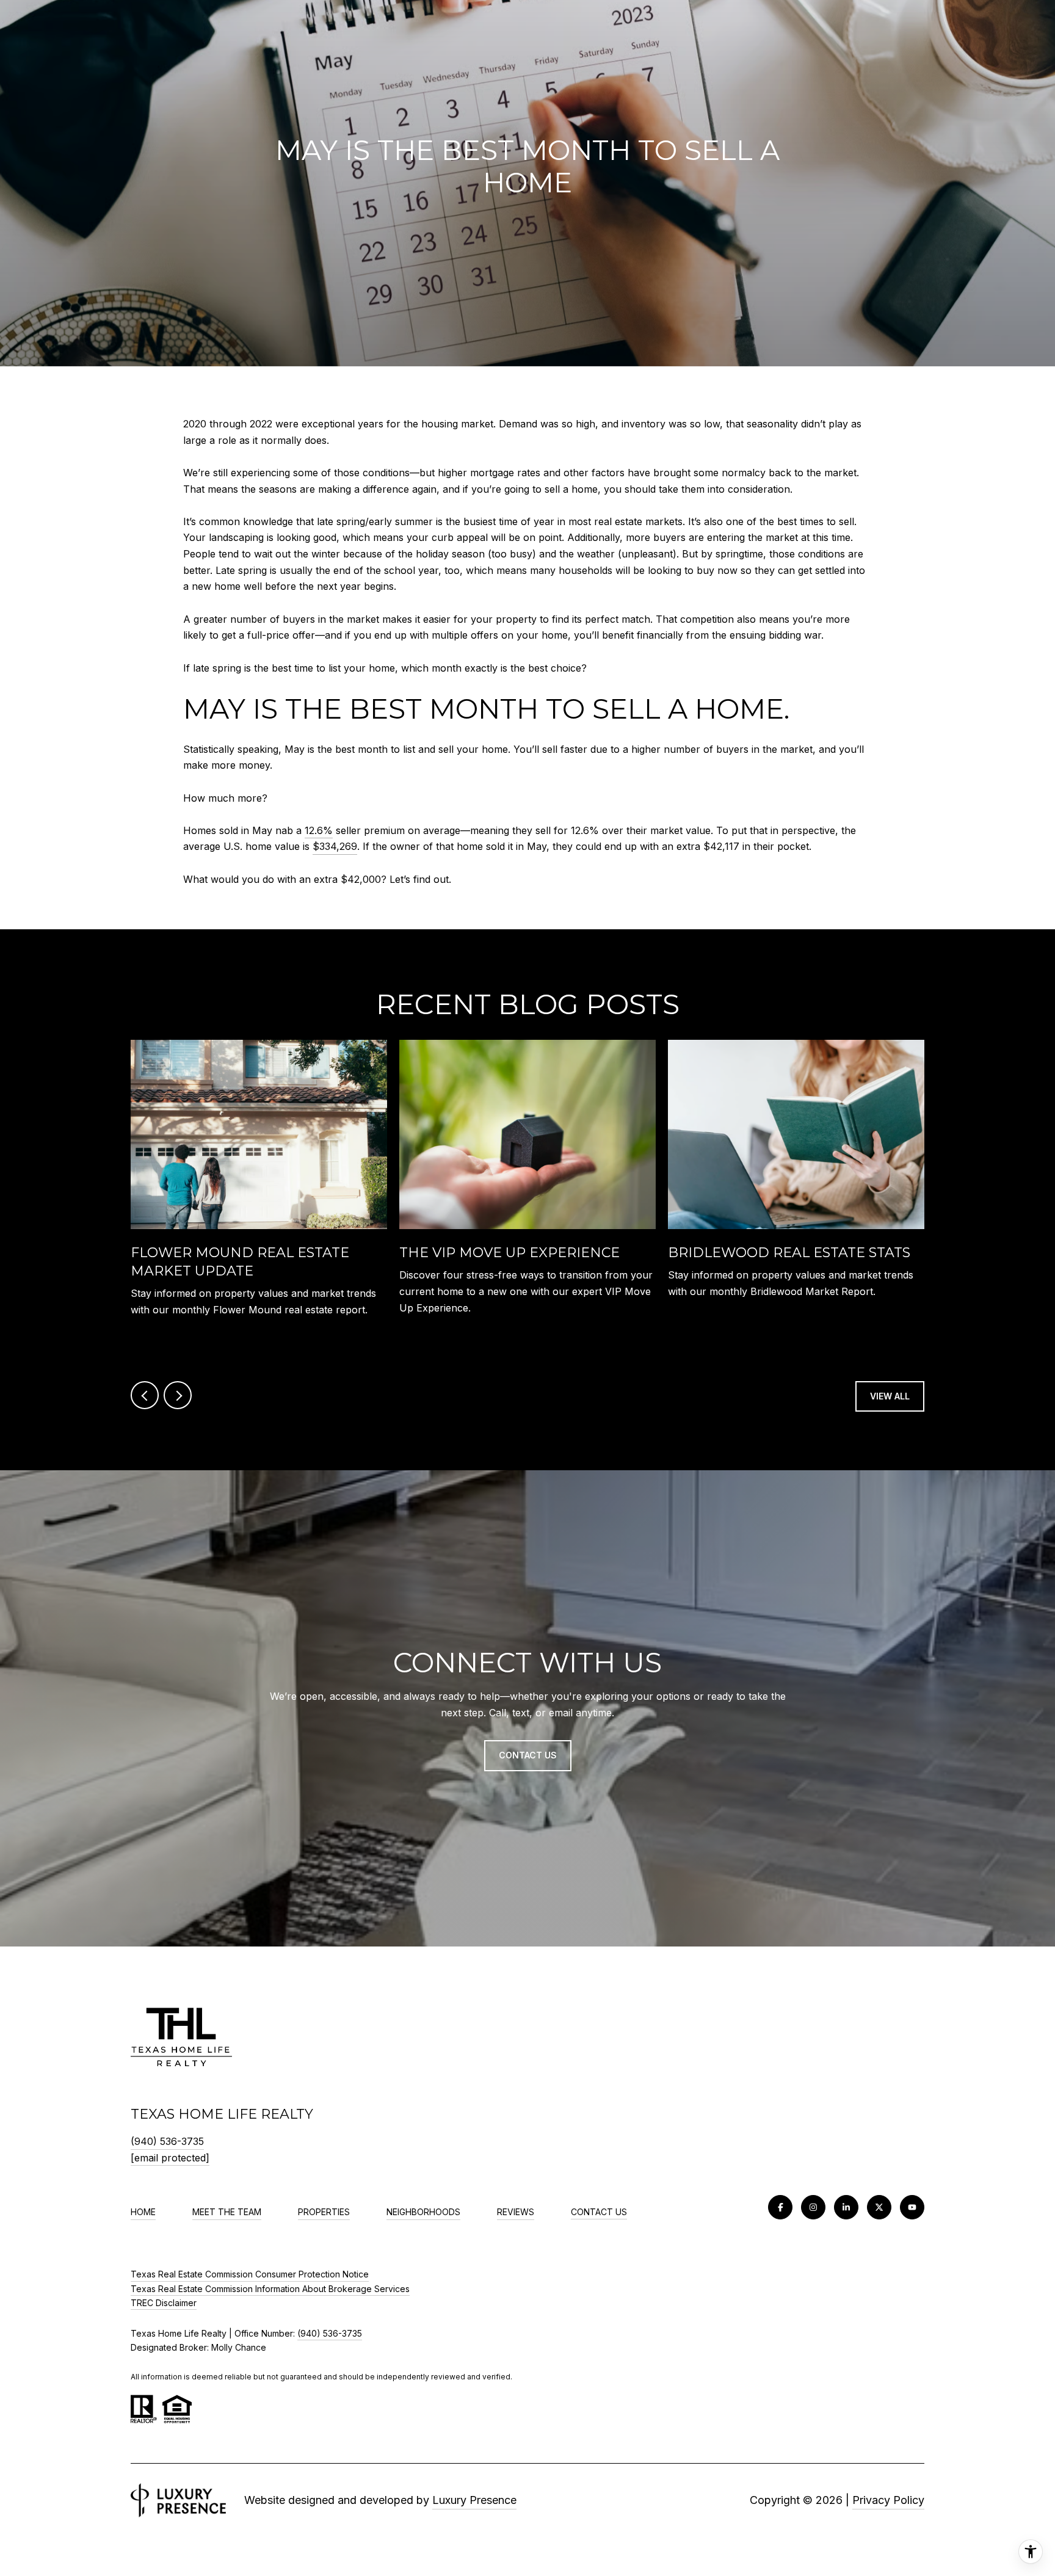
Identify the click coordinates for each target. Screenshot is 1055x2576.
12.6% (319, 830)
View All (890, 1396)
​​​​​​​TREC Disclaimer (164, 2303)
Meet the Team (227, 2212)
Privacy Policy (888, 2500)
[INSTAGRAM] (813, 2207)
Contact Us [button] (528, 1755)
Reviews (516, 2212)
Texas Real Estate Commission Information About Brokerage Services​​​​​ (270, 2289)
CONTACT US (599, 2212)
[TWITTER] (879, 2207)
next (178, 1395)
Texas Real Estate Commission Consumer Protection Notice (250, 2274)
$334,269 (335, 846)
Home (143, 2212)
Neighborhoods (423, 2212)
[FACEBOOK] (780, 2207)
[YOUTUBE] (912, 2207)
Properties (324, 2212)
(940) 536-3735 (167, 2141)
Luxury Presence (474, 2500)
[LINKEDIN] (846, 2207)
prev (145, 1395)
